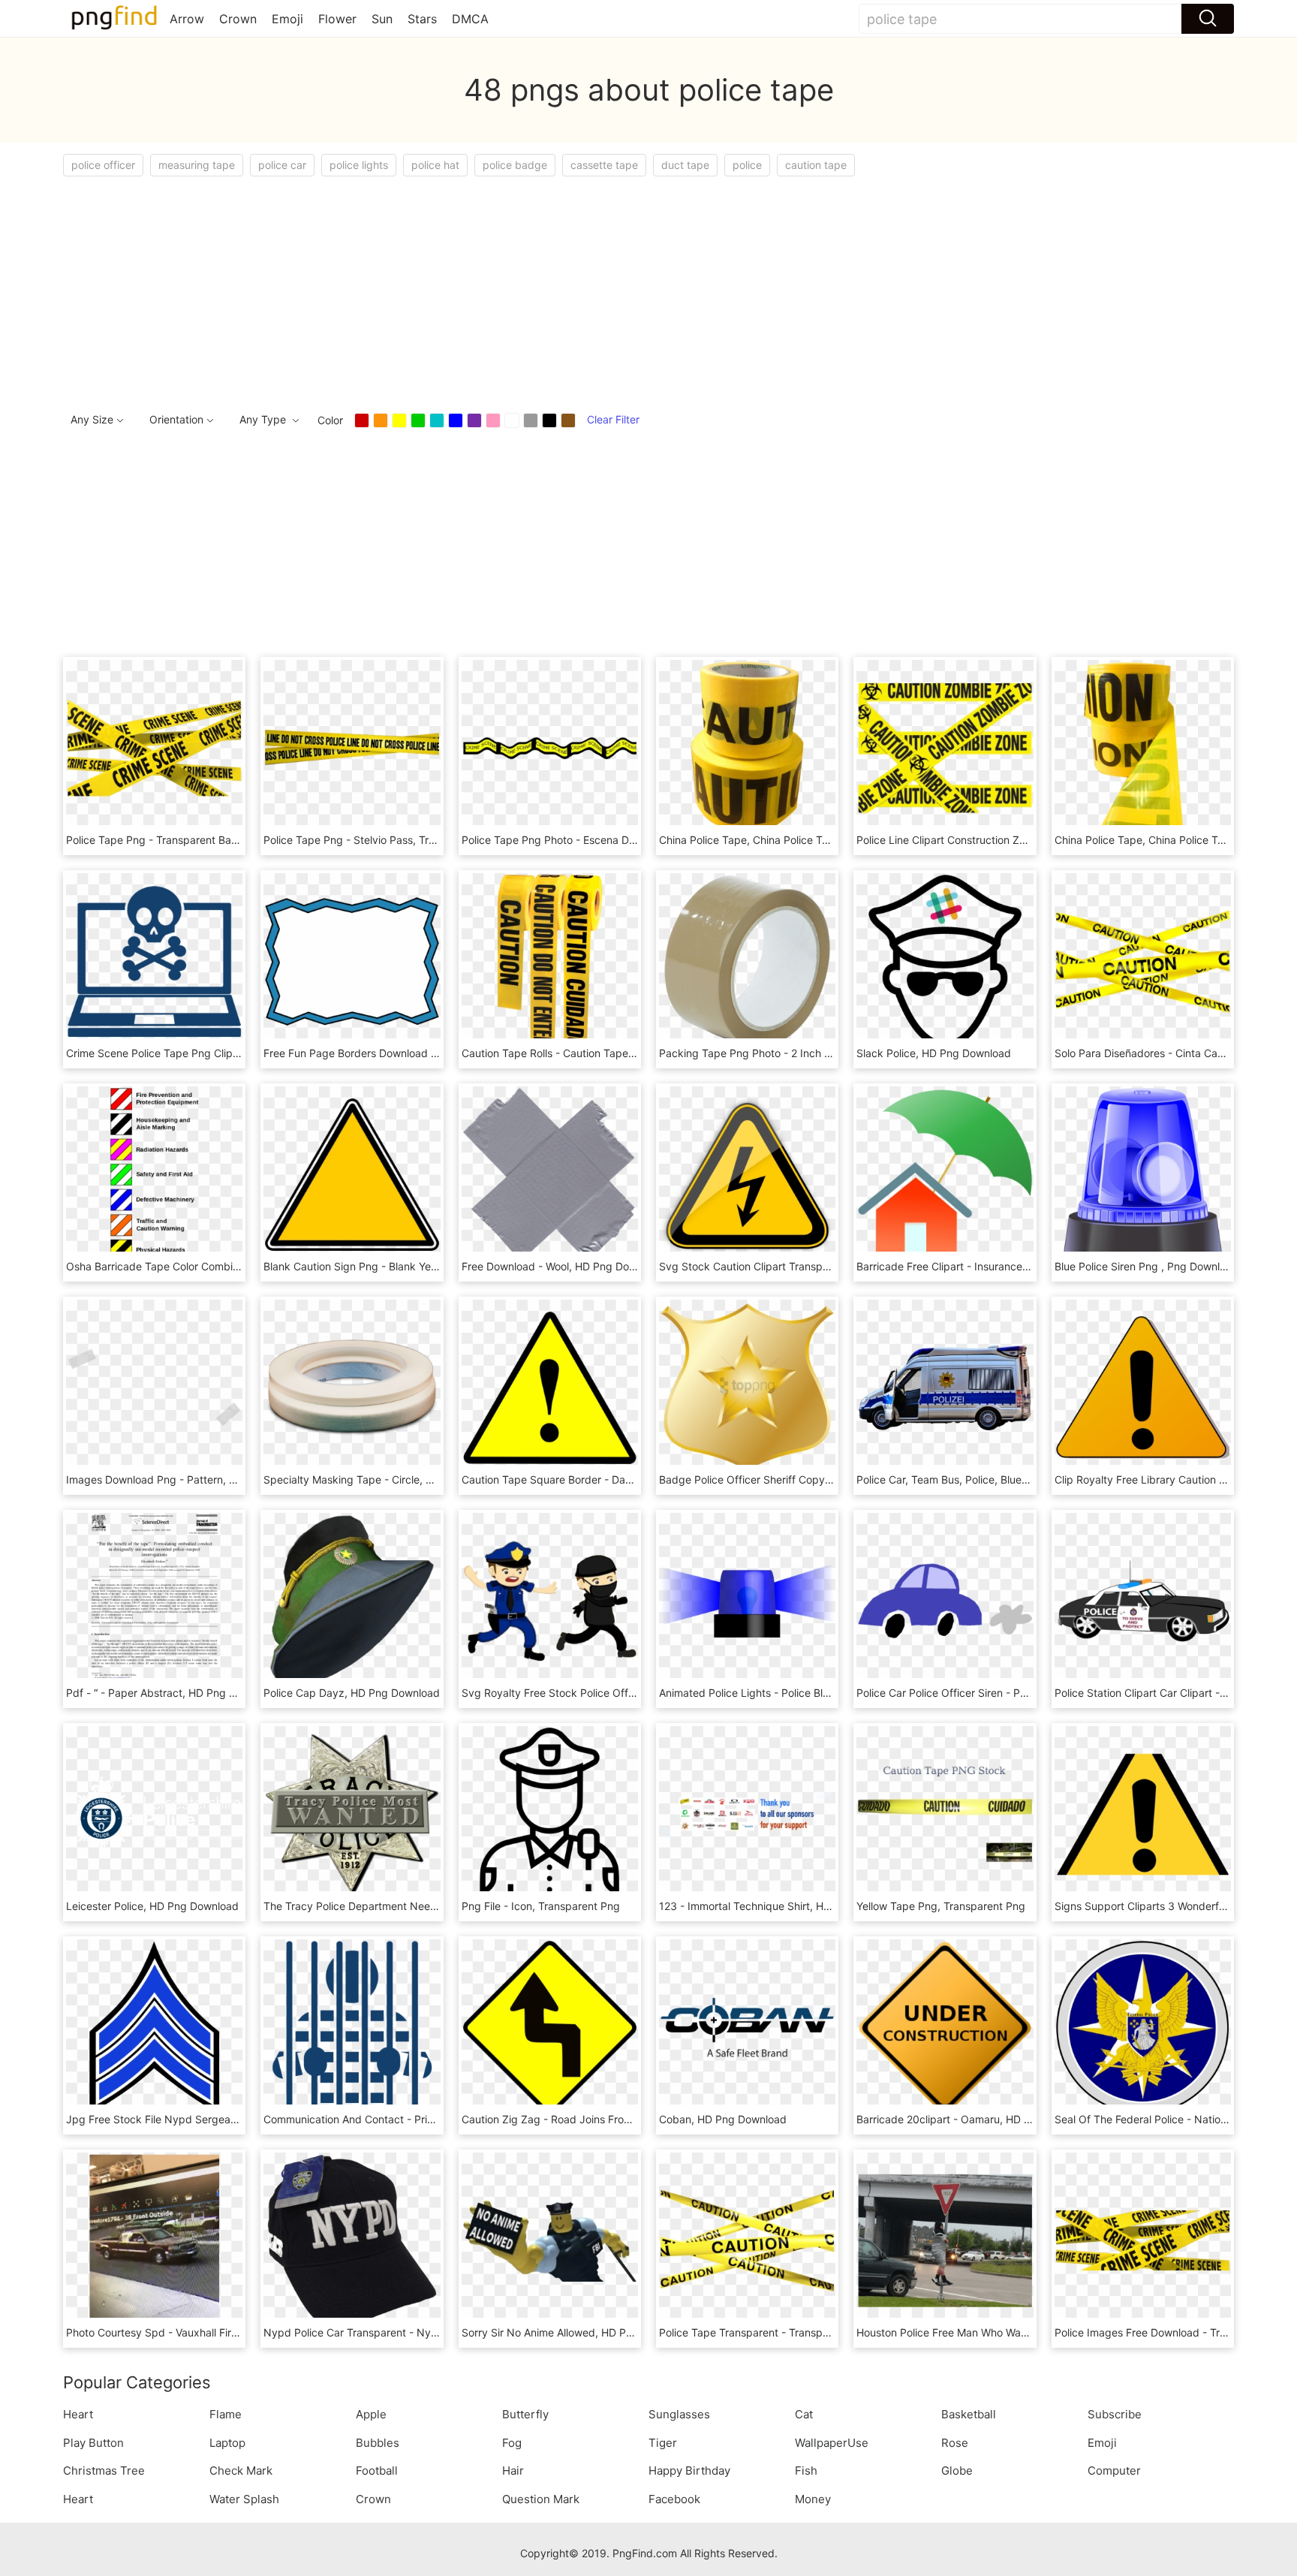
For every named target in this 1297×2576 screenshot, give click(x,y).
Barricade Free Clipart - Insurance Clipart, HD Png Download (1005, 1266)
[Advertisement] (513, 289)
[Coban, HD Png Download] (747, 2026)
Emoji (287, 19)
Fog (512, 2443)
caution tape (816, 165)
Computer (1114, 2471)
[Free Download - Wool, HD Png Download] (550, 1173)
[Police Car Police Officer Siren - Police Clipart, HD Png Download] (945, 1600)
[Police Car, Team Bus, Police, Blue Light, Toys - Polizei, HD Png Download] (945, 1386)
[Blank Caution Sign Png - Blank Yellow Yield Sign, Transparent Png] (352, 1173)
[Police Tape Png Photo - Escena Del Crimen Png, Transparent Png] (550, 747)
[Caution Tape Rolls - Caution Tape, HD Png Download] (550, 960)
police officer (103, 165)
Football (377, 2471)
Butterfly (525, 2414)
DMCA (470, 19)
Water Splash (244, 2499)
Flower (337, 19)
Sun (382, 19)
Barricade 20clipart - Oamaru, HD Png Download (976, 2119)
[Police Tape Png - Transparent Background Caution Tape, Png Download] (154, 747)
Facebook (674, 2499)
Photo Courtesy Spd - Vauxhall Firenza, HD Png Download (208, 2332)
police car (282, 165)
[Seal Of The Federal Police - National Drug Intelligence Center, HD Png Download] (1143, 2026)
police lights (359, 165)
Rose (955, 2443)
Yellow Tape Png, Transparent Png (941, 1906)
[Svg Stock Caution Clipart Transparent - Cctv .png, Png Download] (747, 1173)
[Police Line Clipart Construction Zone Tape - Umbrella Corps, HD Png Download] (945, 747)
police (747, 165)
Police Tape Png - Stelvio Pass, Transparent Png (382, 840)
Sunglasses (679, 2414)
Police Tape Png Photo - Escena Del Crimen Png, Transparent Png (623, 840)
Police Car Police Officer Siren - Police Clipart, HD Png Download (1015, 1693)
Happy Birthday (689, 2471)
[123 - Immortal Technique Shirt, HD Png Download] (747, 1813)
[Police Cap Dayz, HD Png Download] (352, 1600)
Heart (78, 2414)
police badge (515, 165)
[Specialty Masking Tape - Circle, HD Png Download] (352, 1386)
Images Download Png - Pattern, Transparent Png (188, 1479)
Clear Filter (613, 419)
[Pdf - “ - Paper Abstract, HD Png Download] (154, 1600)
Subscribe (1115, 2414)
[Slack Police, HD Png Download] (945, 960)
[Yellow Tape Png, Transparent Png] (945, 1813)
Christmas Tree (104, 2471)
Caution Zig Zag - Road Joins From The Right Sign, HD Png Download (632, 2119)
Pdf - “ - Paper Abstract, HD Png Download (172, 1693)
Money (813, 2499)
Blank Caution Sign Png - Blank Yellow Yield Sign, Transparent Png (426, 1266)
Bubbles (378, 2443)
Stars (422, 19)
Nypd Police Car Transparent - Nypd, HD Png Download (402, 2332)
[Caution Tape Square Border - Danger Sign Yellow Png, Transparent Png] (550, 1386)
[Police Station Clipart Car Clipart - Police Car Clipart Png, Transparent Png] (1143, 1600)
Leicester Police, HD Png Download (152, 1906)
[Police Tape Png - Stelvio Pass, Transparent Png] (352, 747)
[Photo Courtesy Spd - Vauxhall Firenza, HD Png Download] (154, 2239)
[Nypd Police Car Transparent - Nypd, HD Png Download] (352, 2239)
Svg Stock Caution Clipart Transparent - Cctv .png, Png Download (822, 1266)
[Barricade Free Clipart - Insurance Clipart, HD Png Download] (945, 1173)
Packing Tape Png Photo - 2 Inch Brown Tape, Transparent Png (815, 1053)
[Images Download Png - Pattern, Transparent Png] (154, 1386)
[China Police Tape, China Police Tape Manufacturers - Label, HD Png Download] (747, 747)
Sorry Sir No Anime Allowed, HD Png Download (576, 2332)
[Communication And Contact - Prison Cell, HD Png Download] (352, 2026)
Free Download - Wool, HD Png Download (563, 1266)
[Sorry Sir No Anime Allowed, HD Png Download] (550, 2239)
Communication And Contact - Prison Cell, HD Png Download (412, 2119)
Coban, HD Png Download (723, 2119)
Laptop (227, 2443)
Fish (806, 2471)
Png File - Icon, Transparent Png (541, 1906)
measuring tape (197, 165)
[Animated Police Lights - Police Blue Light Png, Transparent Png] (747, 1600)
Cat (804, 2414)
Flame (226, 2414)
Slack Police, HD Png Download (934, 1053)
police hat (435, 165)
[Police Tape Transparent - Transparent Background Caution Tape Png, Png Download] (747, 2239)
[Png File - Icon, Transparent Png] (550, 1813)
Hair (513, 2471)
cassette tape (604, 165)
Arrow (187, 19)
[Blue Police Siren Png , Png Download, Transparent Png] (1143, 1173)
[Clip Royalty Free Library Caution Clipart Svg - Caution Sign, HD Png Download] (1143, 1386)
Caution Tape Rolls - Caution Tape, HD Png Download (593, 1053)
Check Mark (241, 2471)
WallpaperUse (832, 2443)
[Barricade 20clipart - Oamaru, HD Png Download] (945, 2026)
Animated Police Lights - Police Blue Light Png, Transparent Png (816, 1693)
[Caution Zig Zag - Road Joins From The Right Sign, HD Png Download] (550, 2026)
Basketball (969, 2414)
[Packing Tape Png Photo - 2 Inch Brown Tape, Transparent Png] (747, 960)
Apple (371, 2414)
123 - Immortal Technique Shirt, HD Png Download (782, 1906)
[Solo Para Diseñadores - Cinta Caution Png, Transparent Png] (1143, 960)
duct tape (685, 165)
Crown (238, 19)
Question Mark (541, 2499)
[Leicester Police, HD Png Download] (154, 1813)
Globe (957, 2471)
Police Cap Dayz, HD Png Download (352, 1693)
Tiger (663, 2443)
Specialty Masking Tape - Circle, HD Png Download (389, 1479)
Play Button (93, 2443)
